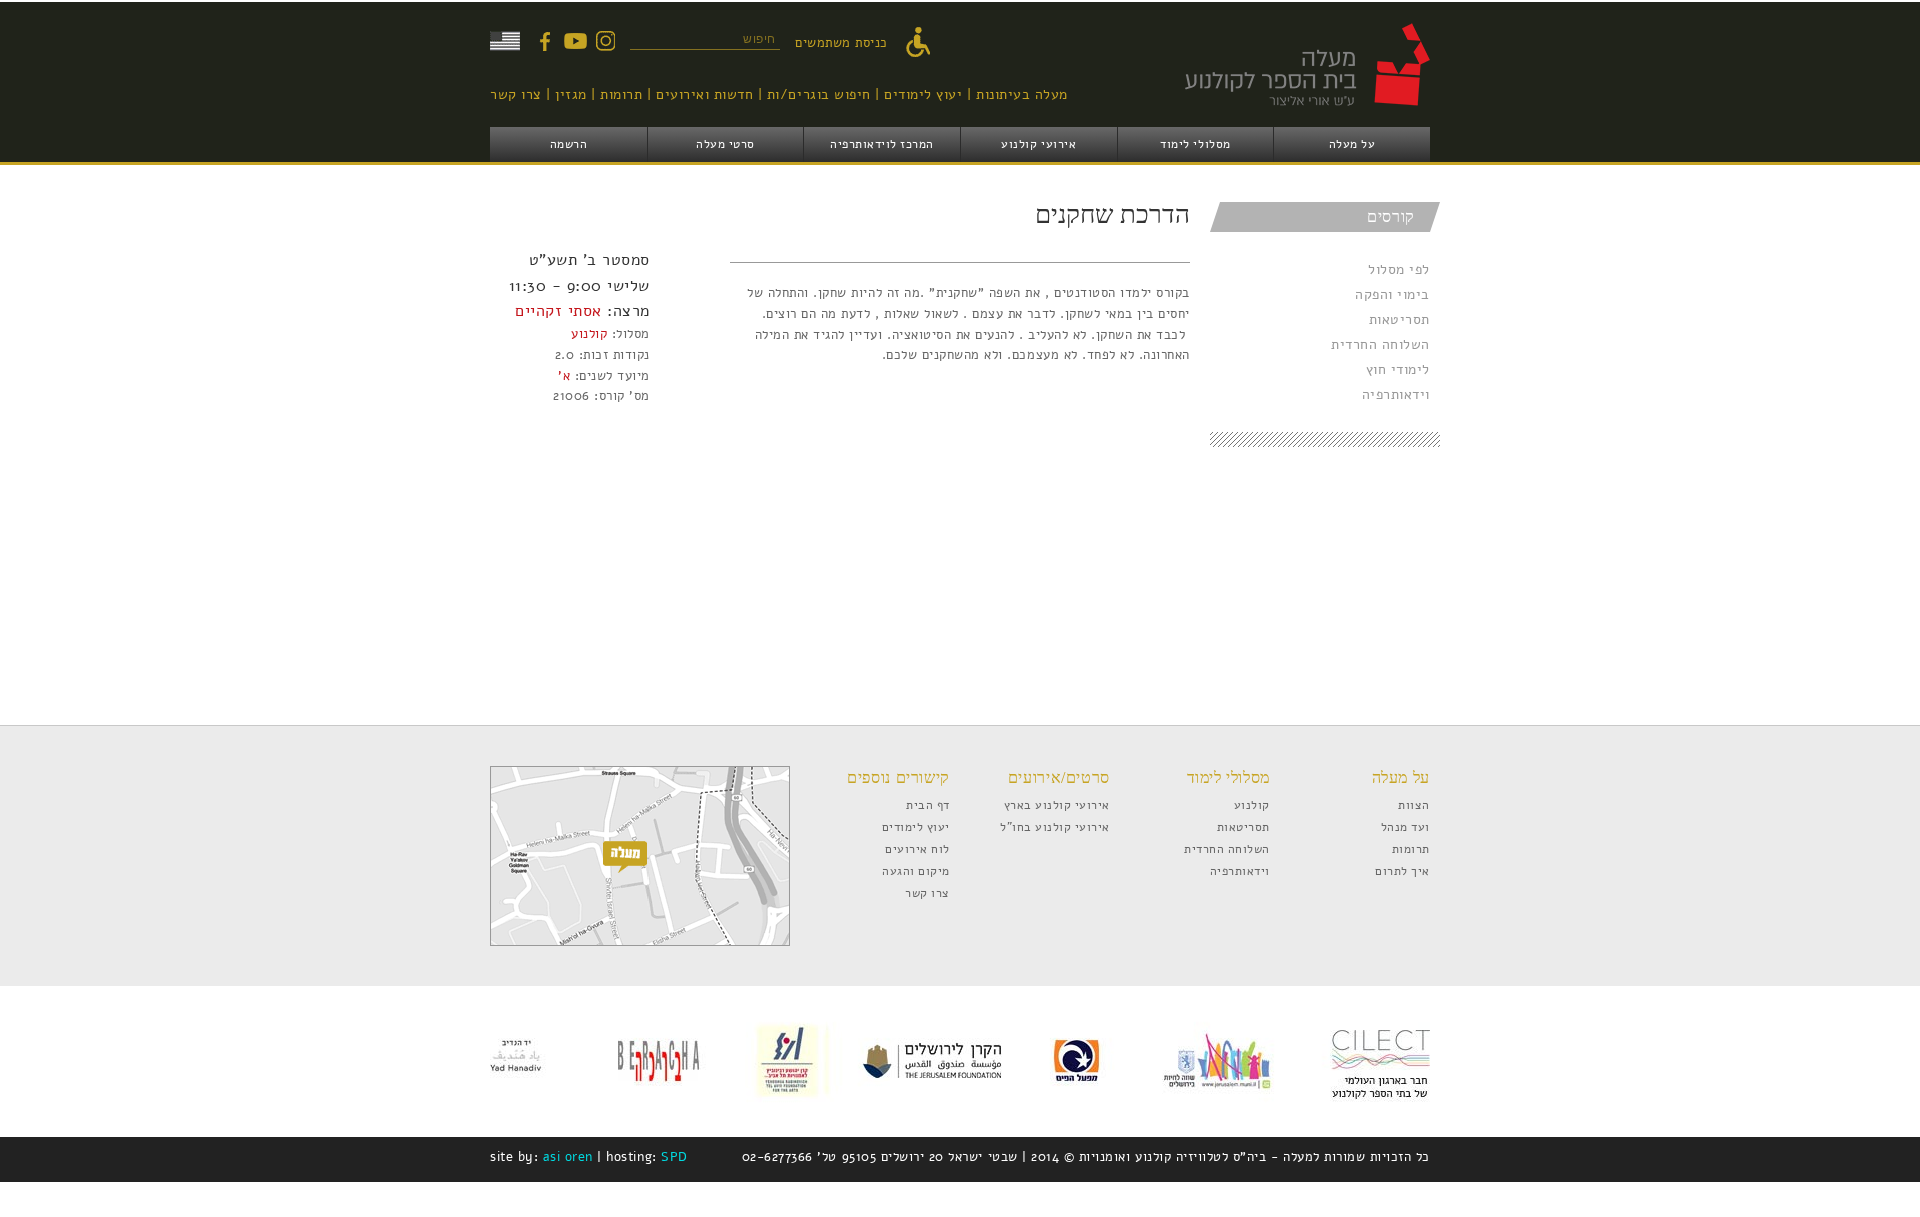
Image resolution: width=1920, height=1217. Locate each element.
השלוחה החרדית (1380, 344)
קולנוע (589, 334)
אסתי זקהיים (558, 310)
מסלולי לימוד (1195, 144)
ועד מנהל (1405, 826)
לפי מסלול (1399, 269)
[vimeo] (575, 41)
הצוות (1414, 804)
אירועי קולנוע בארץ (1057, 804)
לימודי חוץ (1398, 369)
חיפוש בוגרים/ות (819, 94)
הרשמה (569, 144)
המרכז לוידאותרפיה (882, 144)
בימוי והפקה (1392, 294)
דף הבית (928, 804)
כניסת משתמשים (841, 43)
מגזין (571, 94)
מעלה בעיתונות (1022, 94)
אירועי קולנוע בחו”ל (1055, 826)
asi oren (568, 1157)
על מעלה (1352, 144)
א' (564, 376)
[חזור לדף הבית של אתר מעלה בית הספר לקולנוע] (1285, 116)
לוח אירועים (917, 848)
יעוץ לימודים (923, 94)
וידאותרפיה (1396, 394)
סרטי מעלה (725, 144)
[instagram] (605, 41)
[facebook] (545, 41)
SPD (674, 1157)
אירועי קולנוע (1038, 144)
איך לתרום (1402, 870)
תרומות (621, 94)
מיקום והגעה (916, 870)
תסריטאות (1399, 319)
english (505, 41)
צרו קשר (516, 94)
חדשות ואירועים (704, 94)
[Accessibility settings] (923, 43)
